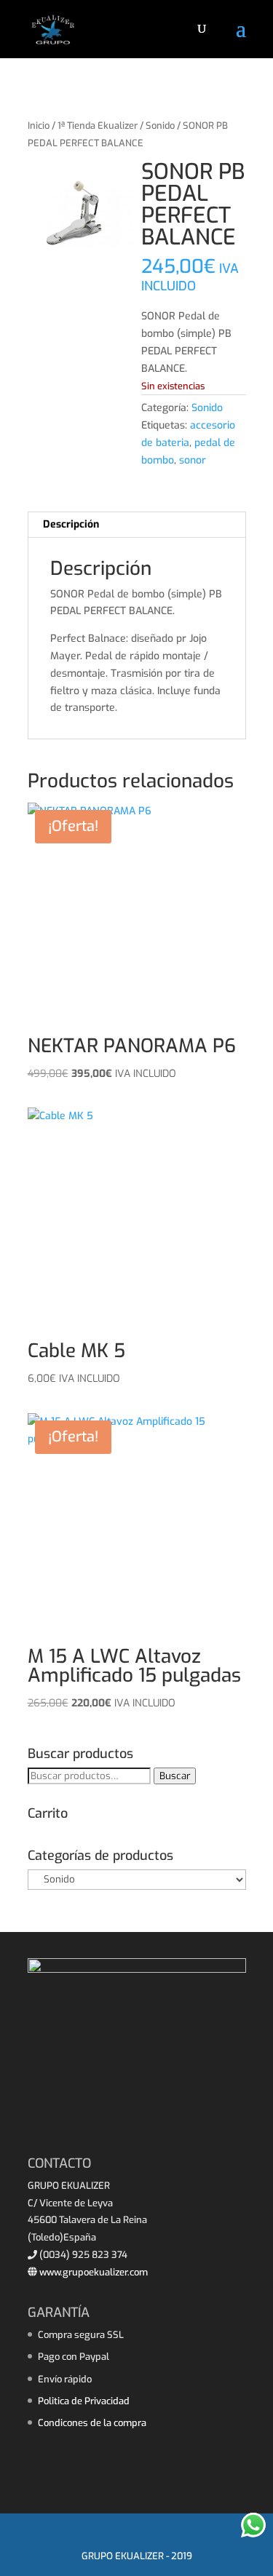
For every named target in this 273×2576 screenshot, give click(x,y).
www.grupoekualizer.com (92, 2272)
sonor (193, 460)
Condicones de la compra (92, 2423)
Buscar (175, 1776)
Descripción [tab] (71, 524)
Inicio (39, 126)
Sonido (160, 126)
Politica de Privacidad (84, 2401)
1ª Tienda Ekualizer (98, 126)
